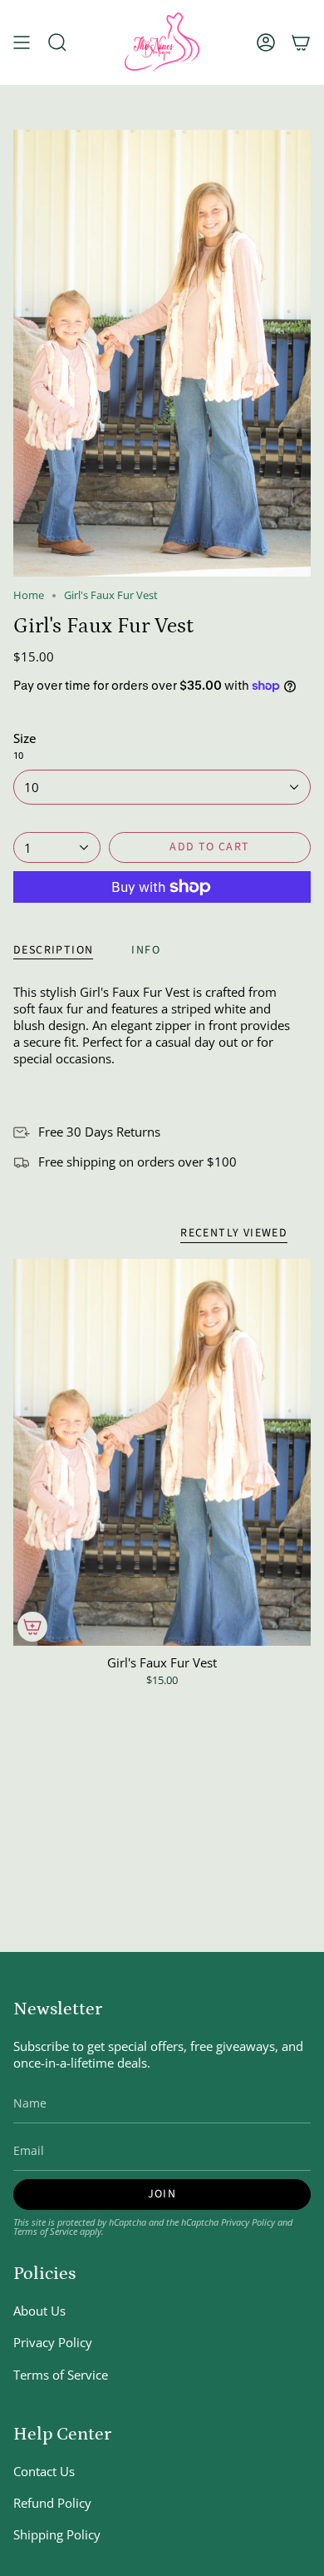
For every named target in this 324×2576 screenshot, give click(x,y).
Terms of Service (45, 2231)
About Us (39, 2311)
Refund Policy (52, 2503)
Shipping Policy (57, 2534)
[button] (57, 42)
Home (29, 595)
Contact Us (44, 2471)
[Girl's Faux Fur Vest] (162, 1452)
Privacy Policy (248, 2222)
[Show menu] (22, 42)
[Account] (266, 42)
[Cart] (301, 42)
